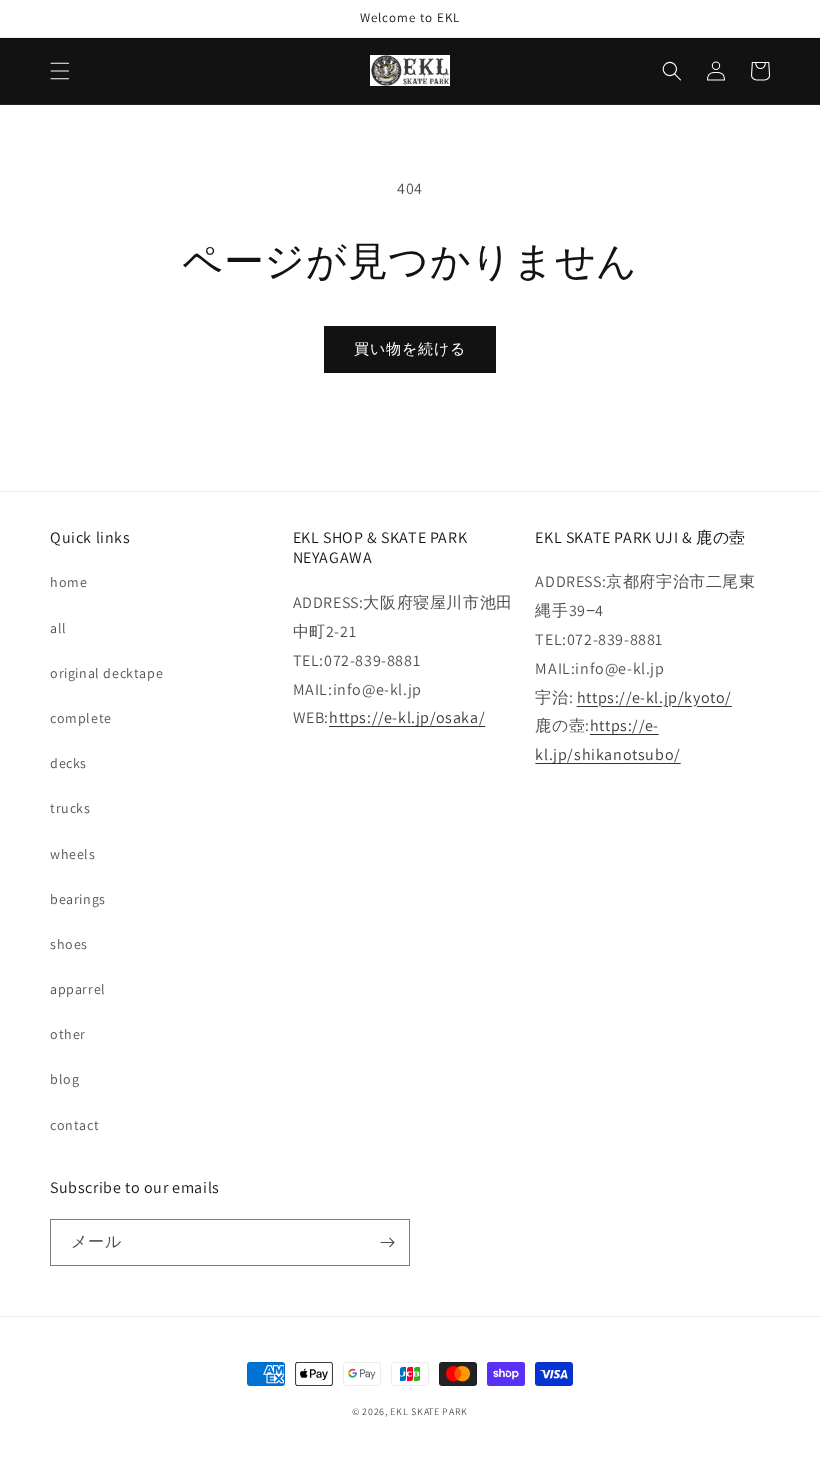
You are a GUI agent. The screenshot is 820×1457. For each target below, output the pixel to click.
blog (64, 1079)
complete (81, 718)
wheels (73, 854)
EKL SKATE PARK (429, 1411)
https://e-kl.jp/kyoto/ (654, 697)
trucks (70, 808)
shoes (69, 944)
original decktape (106, 673)
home (68, 582)
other (68, 1034)
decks (68, 763)
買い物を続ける (410, 348)
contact (74, 1125)
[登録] (387, 1242)
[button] (60, 71)
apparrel (78, 989)
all (58, 628)
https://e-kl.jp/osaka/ (407, 717)
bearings (78, 899)
